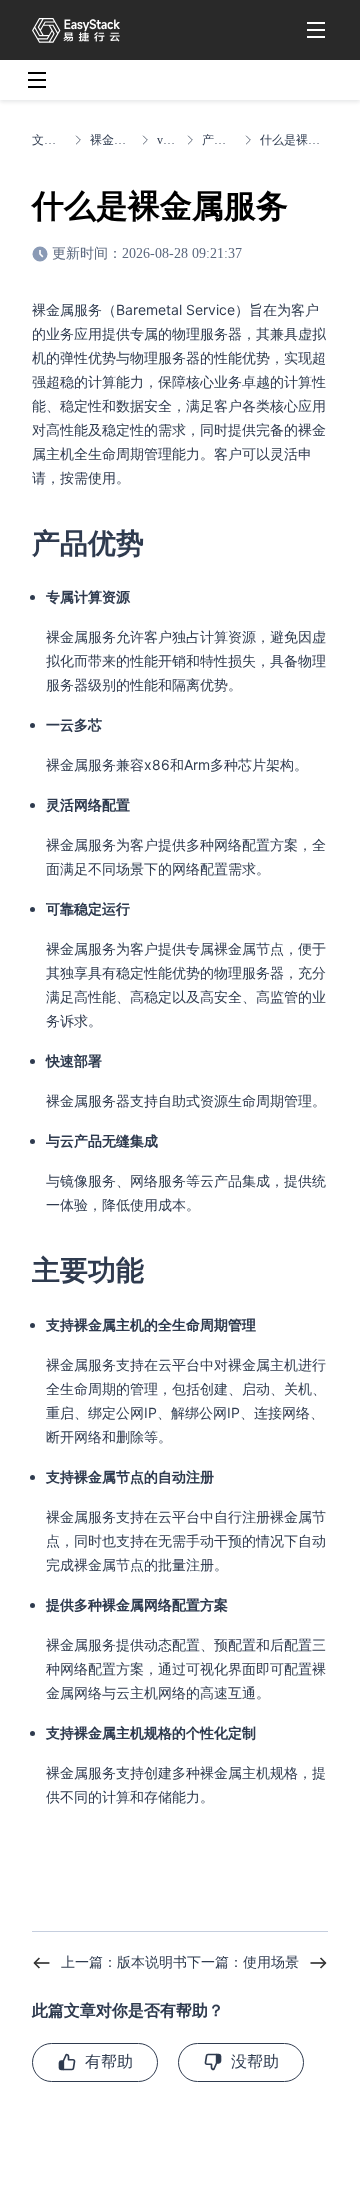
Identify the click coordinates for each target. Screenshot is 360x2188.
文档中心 (49, 140)
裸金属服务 (111, 140)
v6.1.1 (167, 140)
